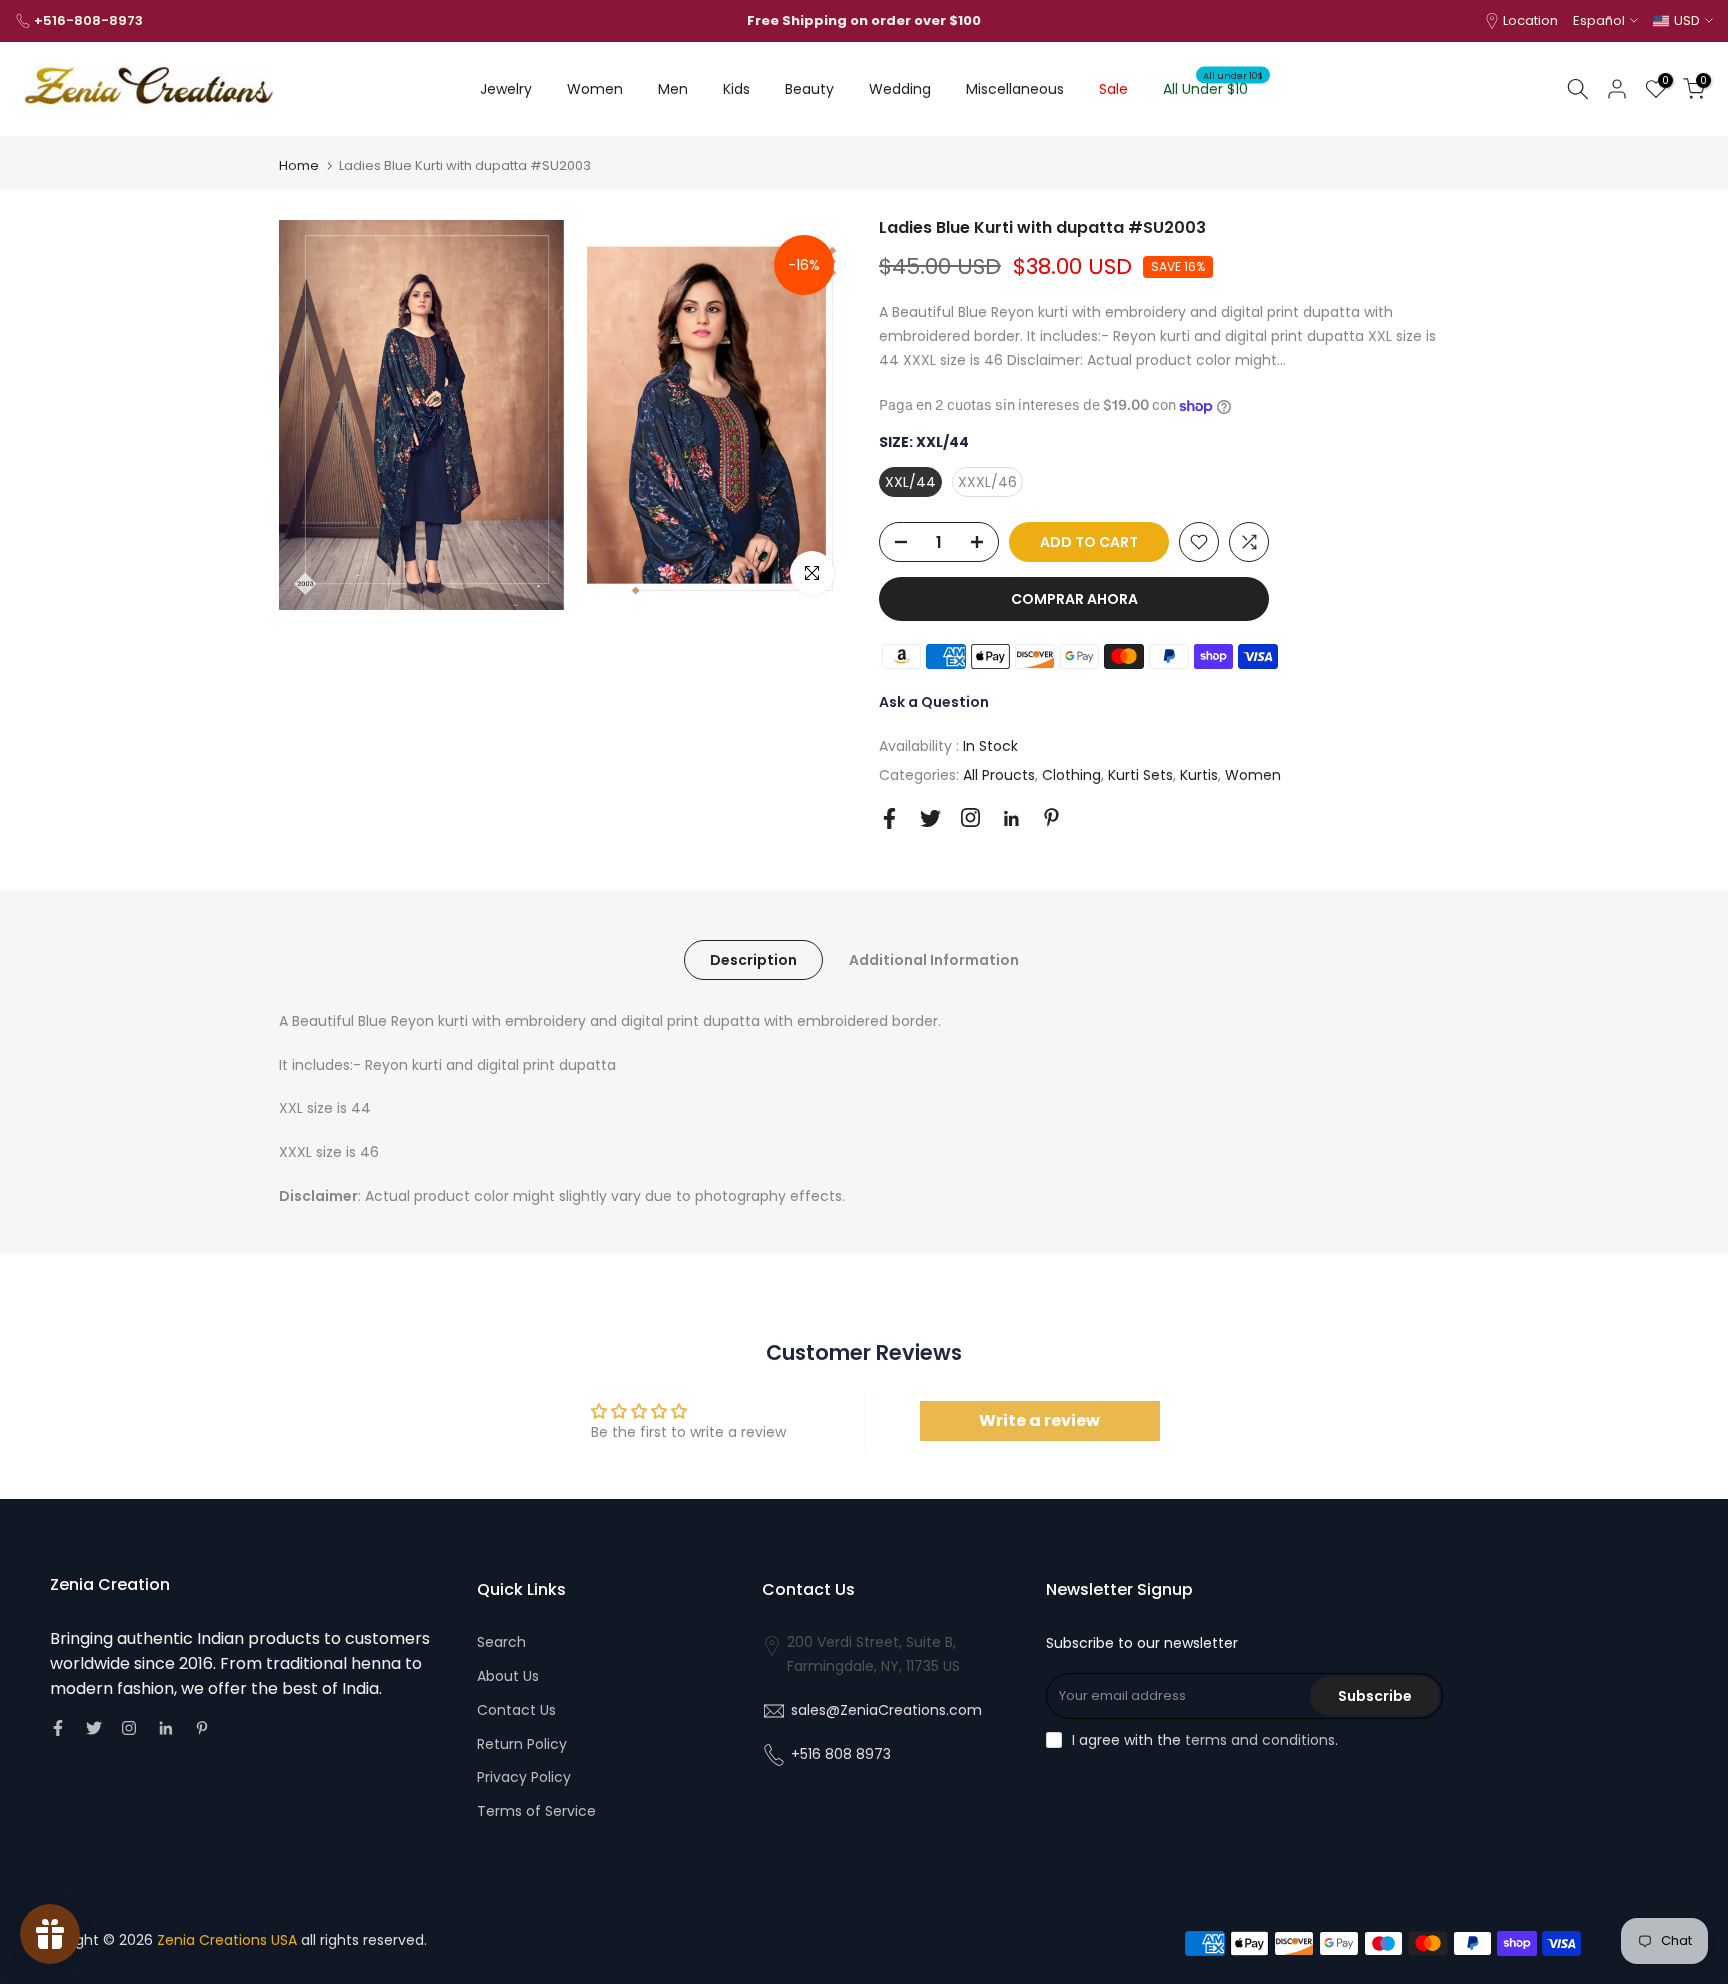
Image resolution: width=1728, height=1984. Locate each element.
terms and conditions (1260, 1740)
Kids (736, 89)
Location (1530, 20)
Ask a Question (934, 702)
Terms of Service (536, 1811)
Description (753, 959)
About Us (508, 1676)
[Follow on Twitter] (930, 818)
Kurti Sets (1140, 775)
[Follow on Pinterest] (1051, 817)
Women (595, 89)
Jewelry (506, 89)
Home (299, 165)
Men (673, 89)
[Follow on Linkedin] (1011, 819)
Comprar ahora (1074, 599)
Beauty (809, 89)
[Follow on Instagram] (970, 817)
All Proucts (999, 775)
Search (501, 1642)
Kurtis (1199, 775)
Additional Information (934, 959)
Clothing (1071, 775)
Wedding (900, 89)
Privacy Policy (524, 1777)
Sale (1113, 89)
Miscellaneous (1015, 89)
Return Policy (522, 1744)
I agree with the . (1205, 1740)
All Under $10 (1213, 88)
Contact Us (516, 1710)
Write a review (1039, 1420)
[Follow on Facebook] (889, 818)
